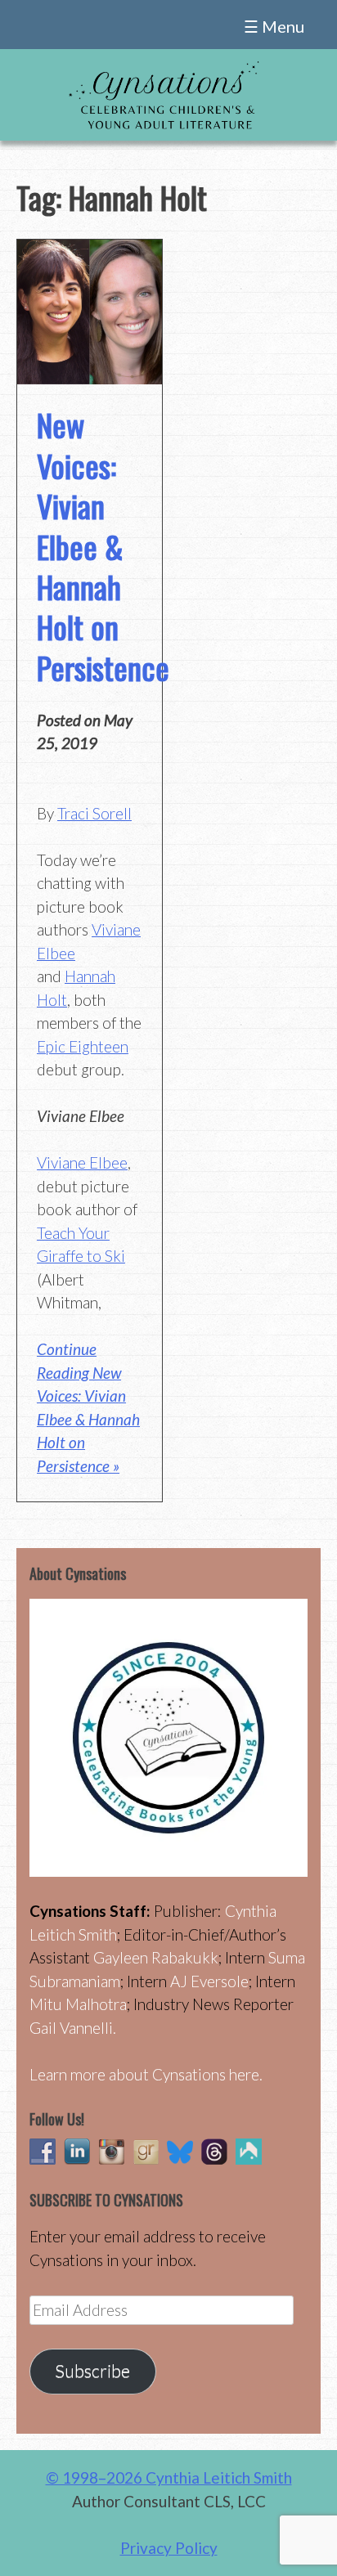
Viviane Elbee (82, 1162)
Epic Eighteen (83, 1046)
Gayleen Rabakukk (156, 1957)
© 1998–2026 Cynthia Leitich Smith (169, 2477)
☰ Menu (274, 26)
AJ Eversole (209, 1981)
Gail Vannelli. (73, 2028)
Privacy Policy (169, 2548)
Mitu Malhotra (78, 2004)
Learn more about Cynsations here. (146, 2074)
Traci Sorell (94, 813)
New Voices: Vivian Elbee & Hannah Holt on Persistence (103, 545)
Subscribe (92, 2371)
